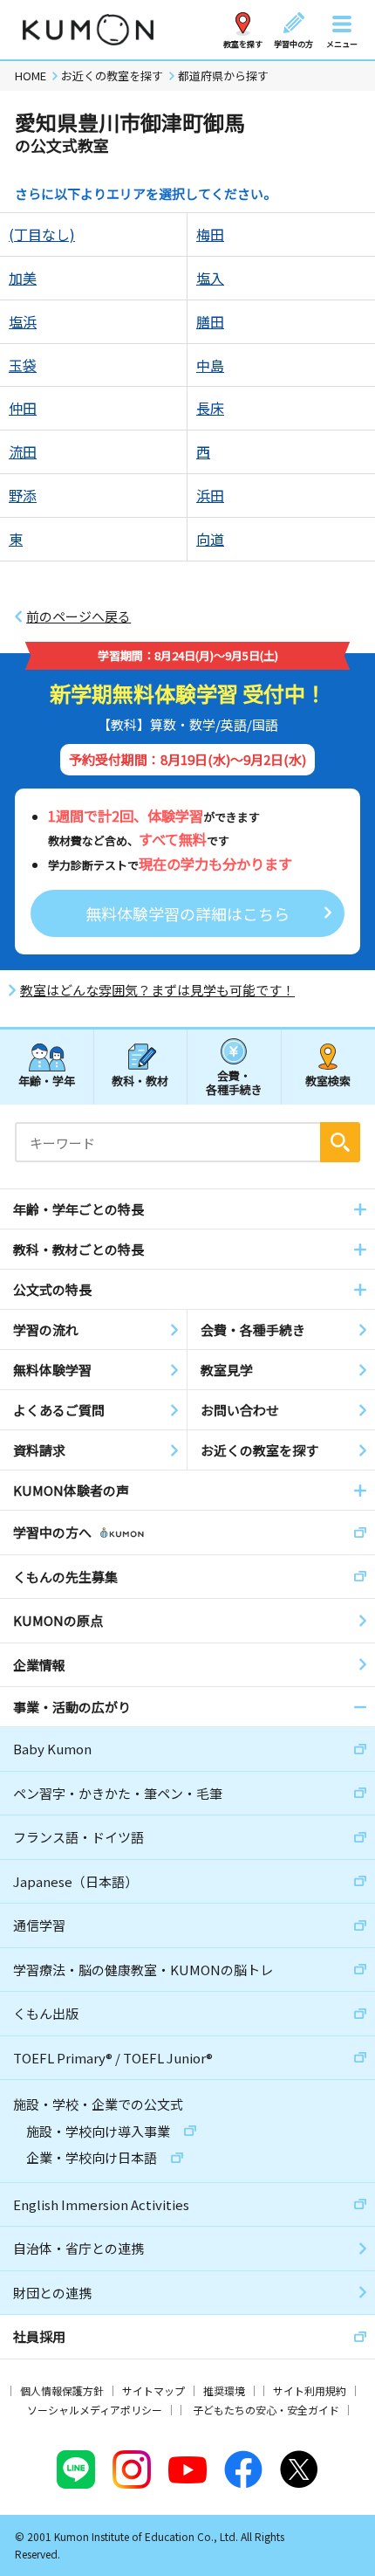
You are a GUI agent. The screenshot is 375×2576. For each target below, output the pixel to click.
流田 (23, 451)
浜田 (210, 495)
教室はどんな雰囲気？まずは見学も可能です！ (157, 990)
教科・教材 (140, 1081)
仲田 (23, 408)
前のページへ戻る (78, 616)
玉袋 (23, 365)
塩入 (210, 278)
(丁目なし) (42, 234)
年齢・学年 (47, 1081)
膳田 (210, 321)
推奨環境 (224, 2390)
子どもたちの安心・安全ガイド (266, 2410)
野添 (23, 495)
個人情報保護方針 (62, 2390)
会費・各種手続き (234, 1081)
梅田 (210, 234)
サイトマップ (153, 2390)
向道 (210, 539)
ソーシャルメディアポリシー (95, 2410)
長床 (210, 408)
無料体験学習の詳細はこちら (187, 913)
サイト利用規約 (310, 2390)
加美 (23, 278)
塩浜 (23, 321)
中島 (210, 365)
